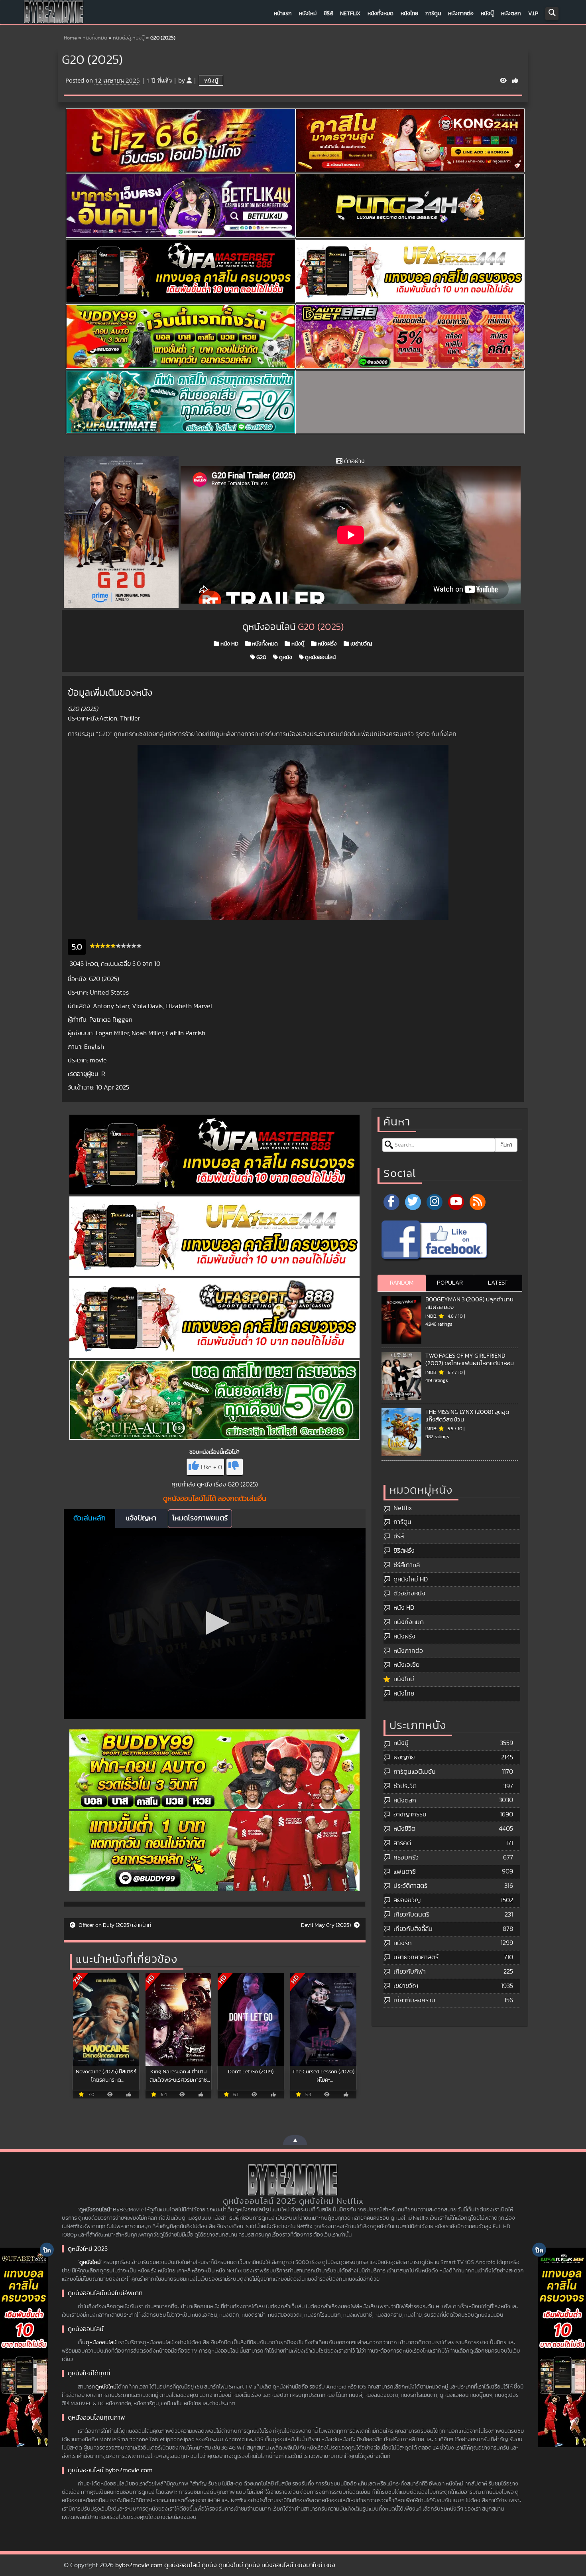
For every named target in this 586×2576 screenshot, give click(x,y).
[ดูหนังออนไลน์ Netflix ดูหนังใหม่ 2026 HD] (54, 14)
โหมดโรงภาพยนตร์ (200, 1518)
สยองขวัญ (407, 1900)
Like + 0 (211, 1467)
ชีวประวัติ (405, 1786)
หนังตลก (511, 14)
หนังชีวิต (404, 1829)
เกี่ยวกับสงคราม (414, 2000)
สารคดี (402, 1843)
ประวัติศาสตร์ (410, 1886)
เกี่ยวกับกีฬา (410, 1972)
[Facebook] (391, 1202)
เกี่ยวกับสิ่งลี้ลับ (413, 1929)
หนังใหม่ (308, 14)
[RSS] (478, 1202)
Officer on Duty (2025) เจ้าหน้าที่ (114, 1925)
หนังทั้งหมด (381, 14)
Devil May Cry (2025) (326, 1925)
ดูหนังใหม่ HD (411, 1579)
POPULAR (450, 1283)
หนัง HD (229, 644)
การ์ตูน (433, 14)
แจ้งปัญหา (141, 1518)
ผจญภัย (404, 1757)
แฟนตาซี (405, 1872)
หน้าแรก (283, 14)
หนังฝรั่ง (327, 644)
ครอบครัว (406, 1857)
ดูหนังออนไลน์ (320, 657)
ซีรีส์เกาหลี (407, 1565)
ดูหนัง (285, 657)
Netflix (350, 14)
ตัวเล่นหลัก (89, 1518)
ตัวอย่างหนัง (409, 1593)
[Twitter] (413, 1202)
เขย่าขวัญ (361, 644)
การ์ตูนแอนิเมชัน (415, 1772)
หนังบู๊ (487, 14)
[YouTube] (456, 1202)
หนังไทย (409, 14)
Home (70, 38)
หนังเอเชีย (406, 1665)
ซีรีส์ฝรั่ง (404, 1551)
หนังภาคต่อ (461, 14)
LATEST (498, 1283)
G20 (261, 657)
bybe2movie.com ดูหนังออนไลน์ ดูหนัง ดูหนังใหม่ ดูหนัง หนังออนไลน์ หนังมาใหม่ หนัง (225, 2565)
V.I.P (533, 14)
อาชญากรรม (410, 1814)
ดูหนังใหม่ (90, 2262)
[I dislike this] (235, 1467)
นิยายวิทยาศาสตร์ (416, 1957)
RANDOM (402, 1283)
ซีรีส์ (328, 14)
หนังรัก (403, 1943)
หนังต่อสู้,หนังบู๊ (129, 38)
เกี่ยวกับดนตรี (411, 1915)
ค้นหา (506, 1145)
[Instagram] (435, 1202)
